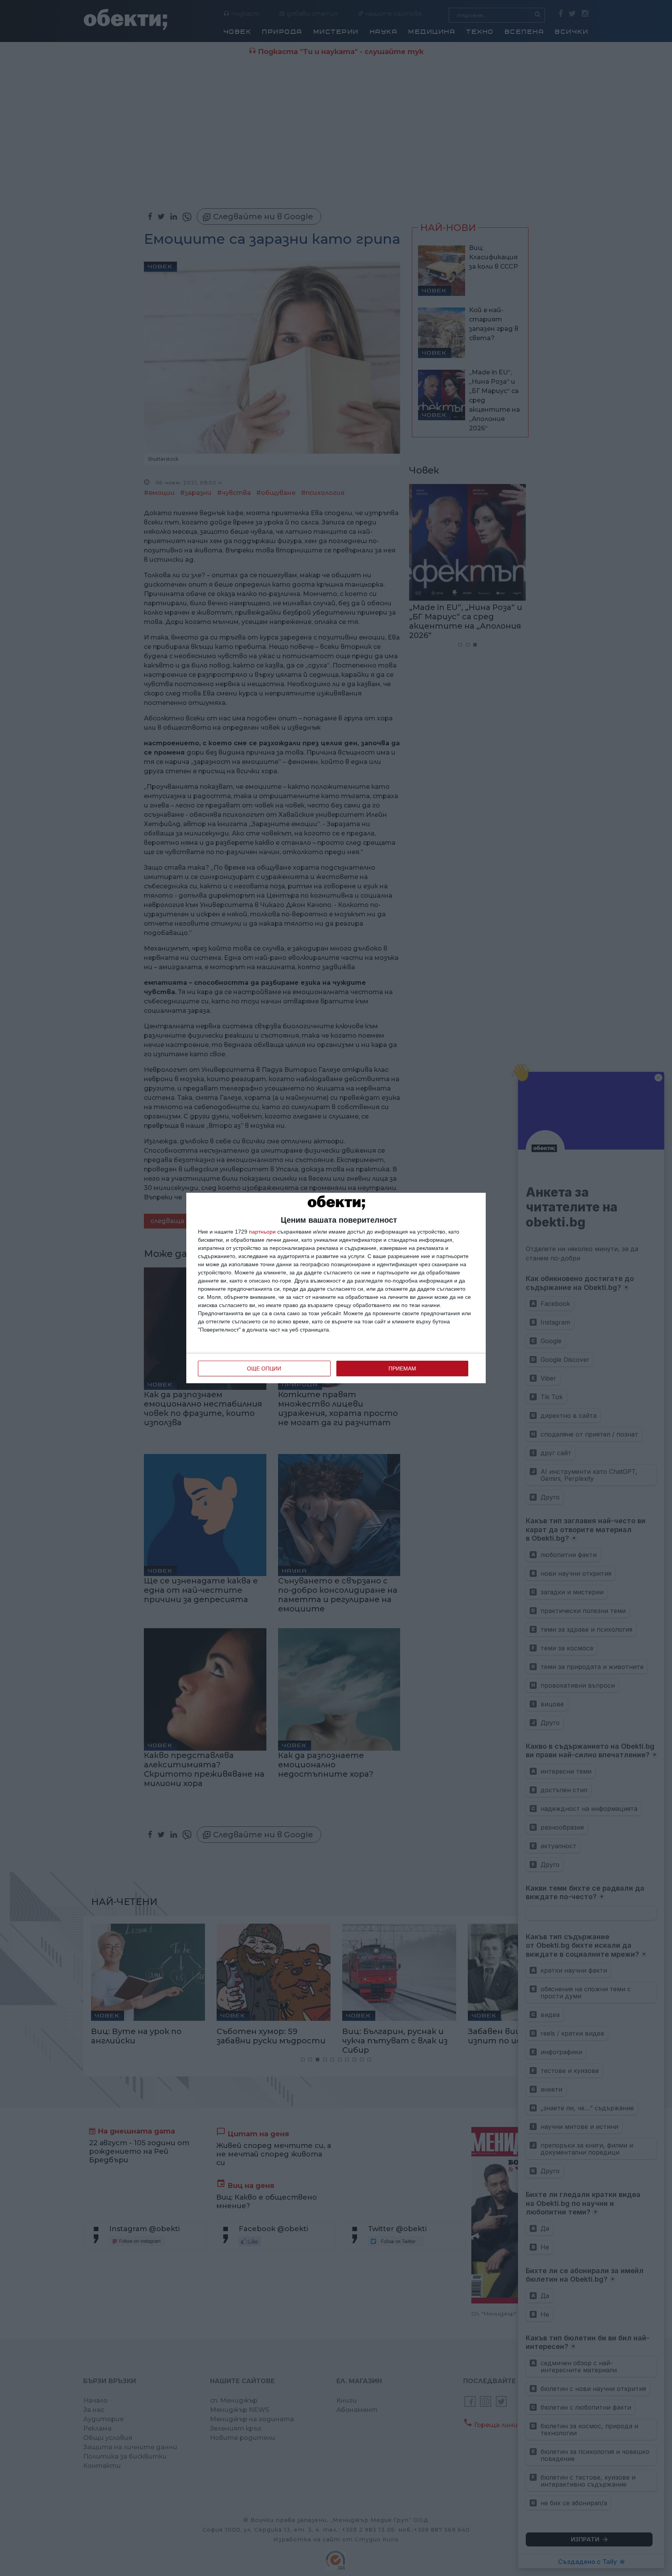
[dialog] (336, 1288)
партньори (262, 1232)
